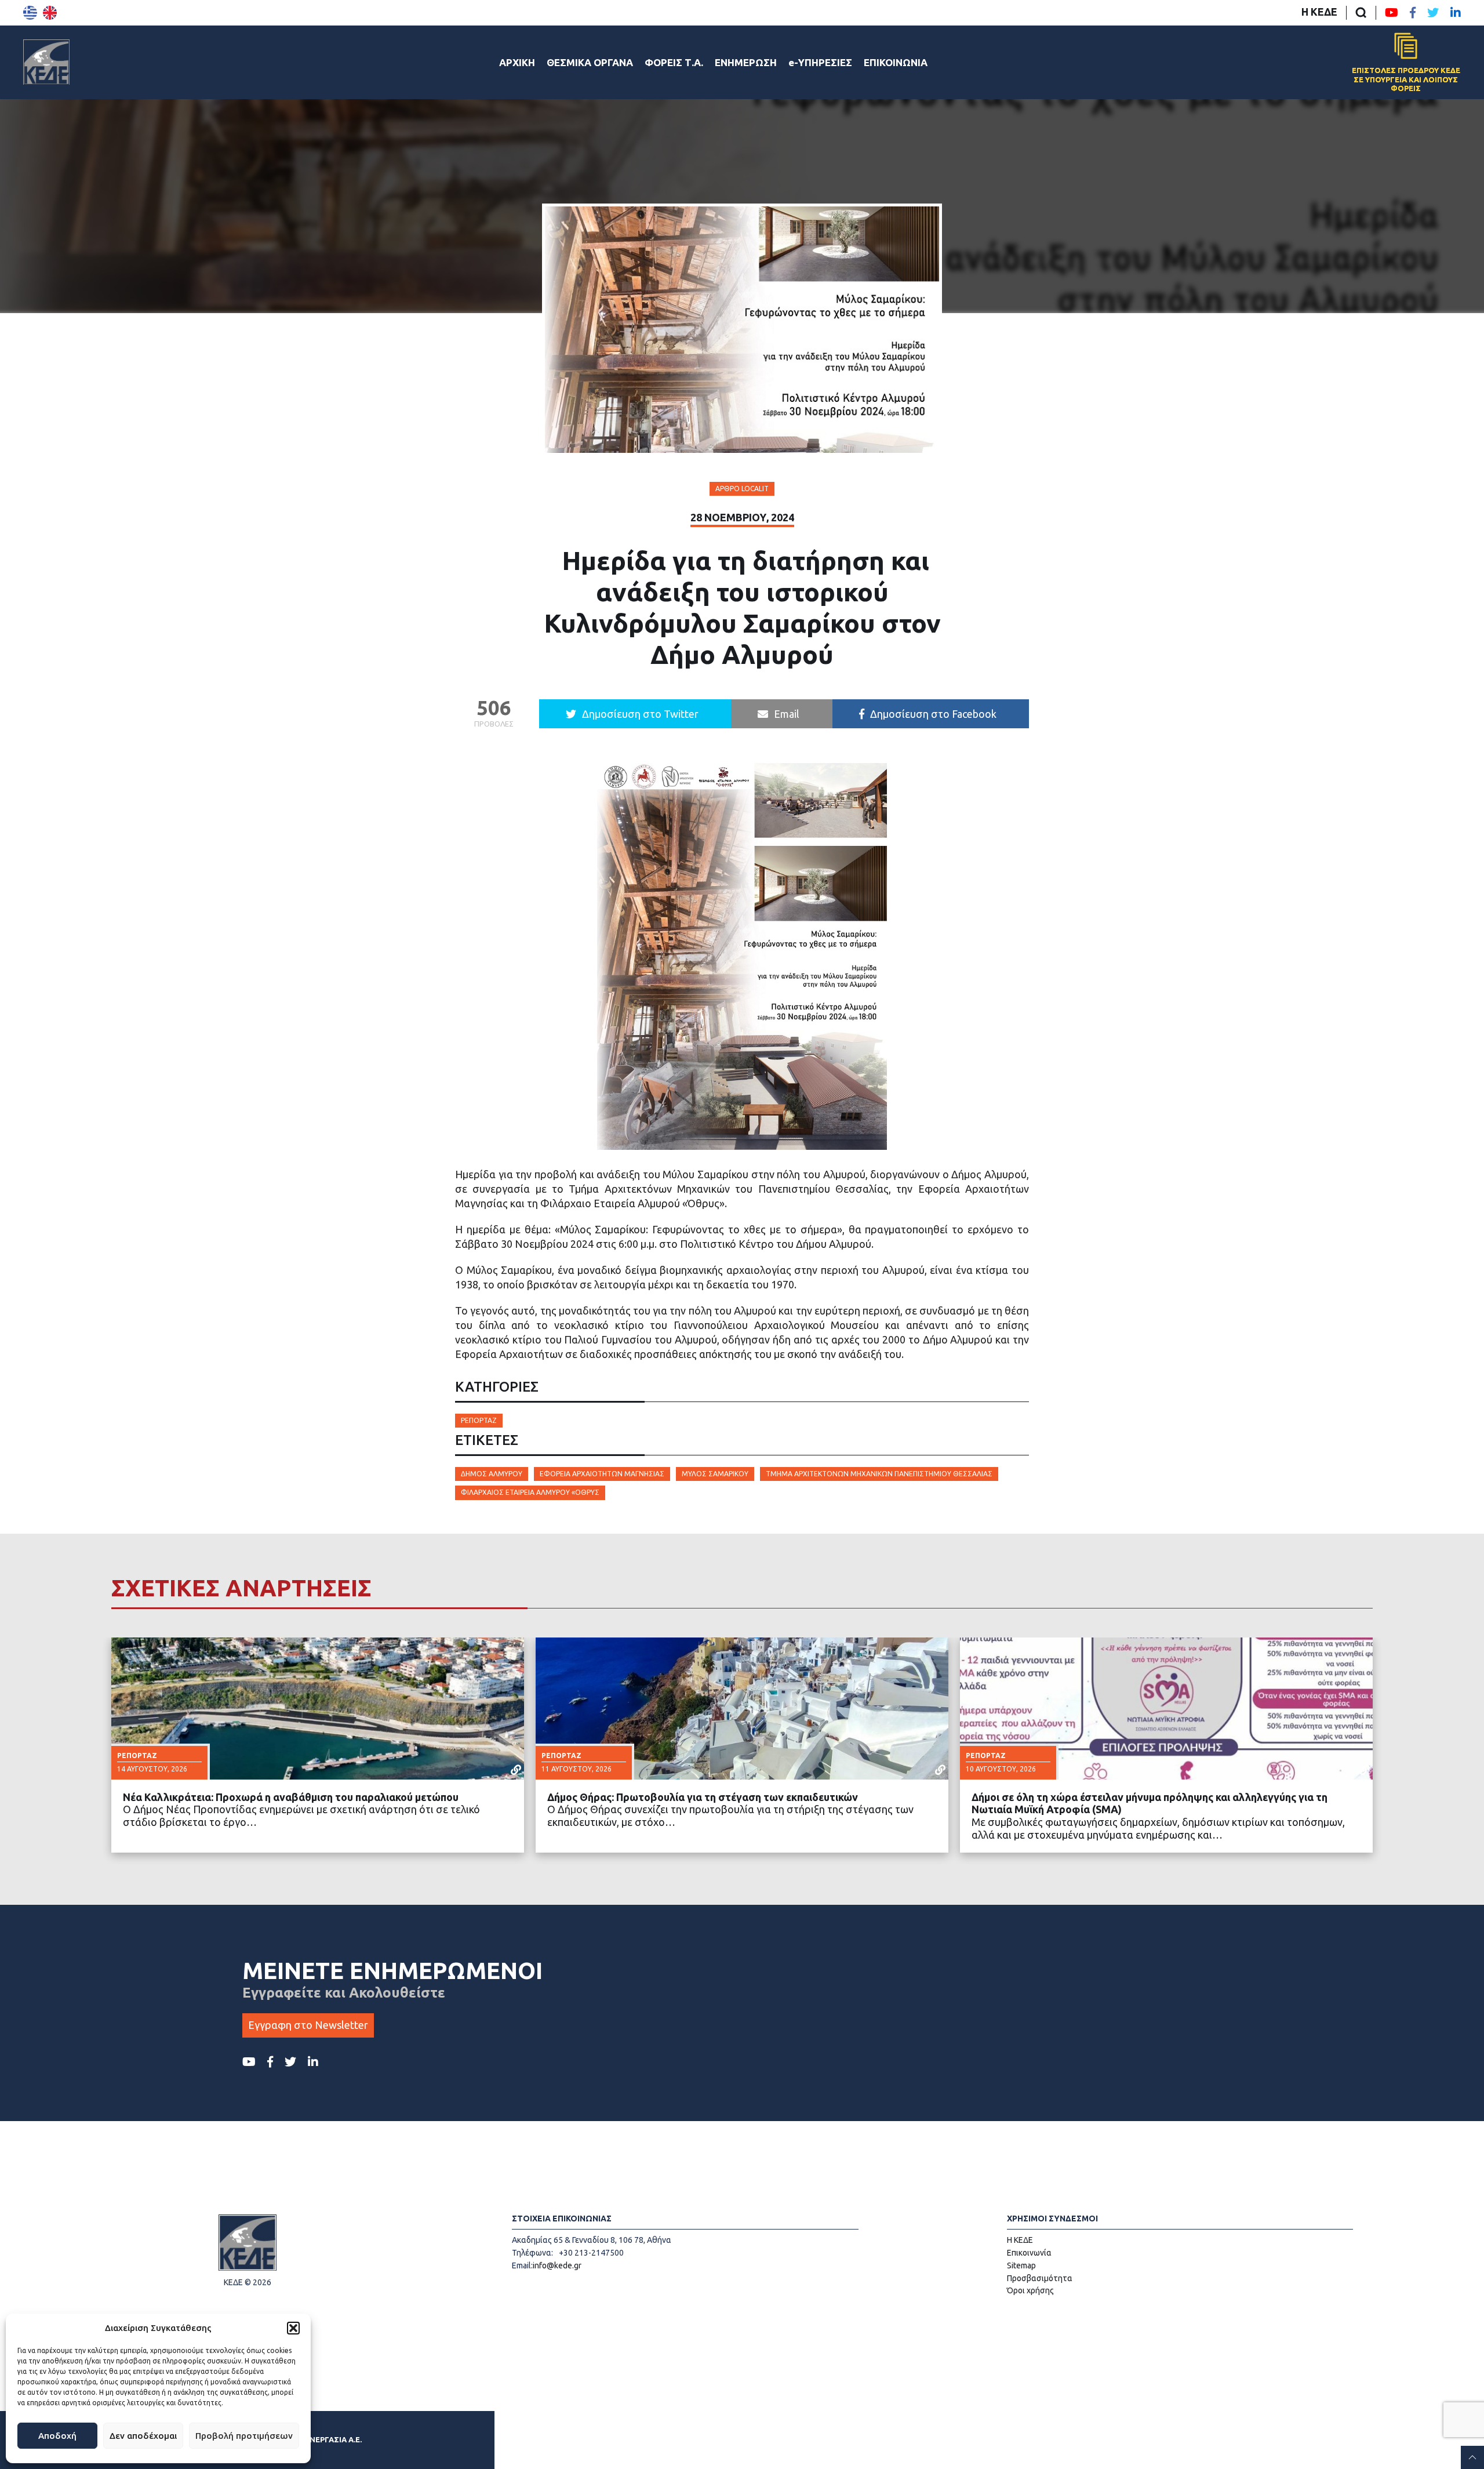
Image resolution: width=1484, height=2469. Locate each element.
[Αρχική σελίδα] (46, 62)
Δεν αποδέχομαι (143, 2436)
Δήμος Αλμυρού (492, 1474)
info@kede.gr (557, 2265)
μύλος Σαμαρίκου (715, 1474)
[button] (293, 2328)
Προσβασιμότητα (1040, 2278)
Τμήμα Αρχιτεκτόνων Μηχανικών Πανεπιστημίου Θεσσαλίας (879, 1474)
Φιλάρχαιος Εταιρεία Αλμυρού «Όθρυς (530, 1492)
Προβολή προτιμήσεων (244, 2436)
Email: (522, 2265)
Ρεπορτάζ (479, 1420)
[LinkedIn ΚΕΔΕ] (1456, 13)
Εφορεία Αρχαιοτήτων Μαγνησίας (602, 1474)
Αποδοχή (57, 2436)
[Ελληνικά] (30, 13)
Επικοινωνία (1029, 2253)
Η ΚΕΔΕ (1319, 12)
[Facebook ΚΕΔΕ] (1413, 13)
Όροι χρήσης (1030, 2290)
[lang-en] (50, 13)
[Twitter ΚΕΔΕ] (1433, 13)
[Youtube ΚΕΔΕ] (1392, 13)
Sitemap (1021, 2265)
